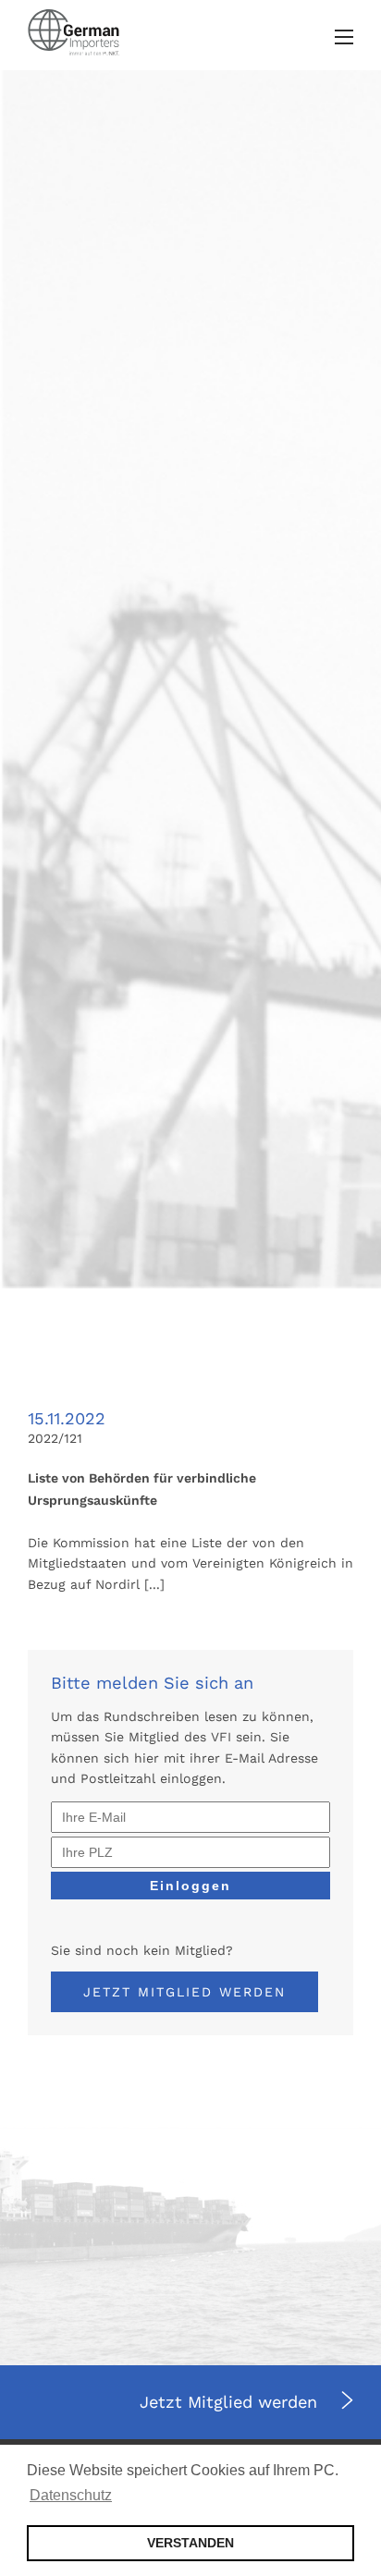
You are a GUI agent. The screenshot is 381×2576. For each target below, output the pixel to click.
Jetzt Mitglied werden (184, 1992)
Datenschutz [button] (71, 2495)
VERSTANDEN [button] (190, 2543)
